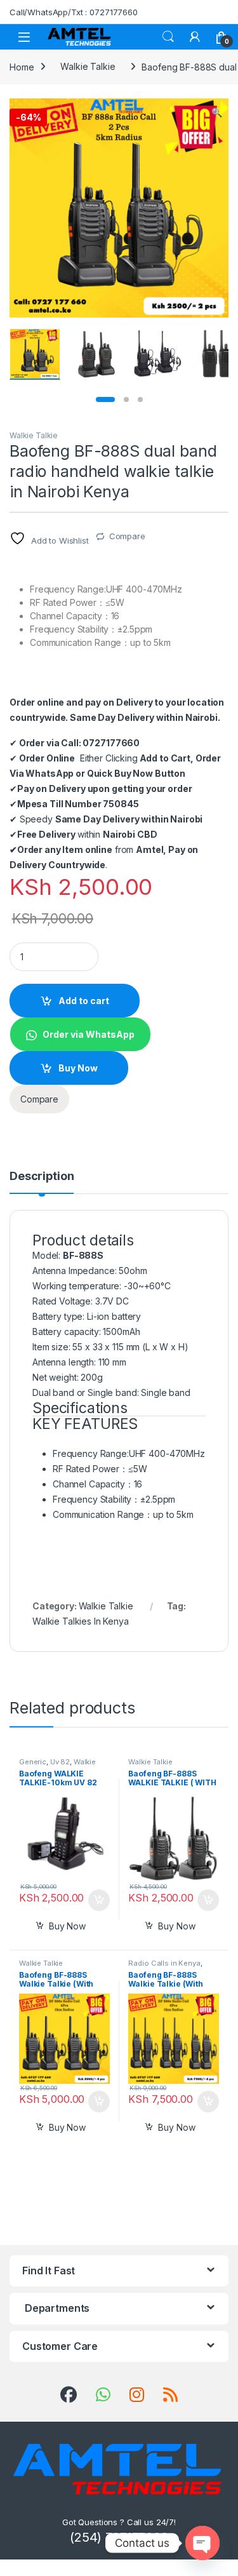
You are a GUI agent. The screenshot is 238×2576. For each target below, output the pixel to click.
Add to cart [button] (99, 1900)
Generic (33, 1762)
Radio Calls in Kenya (164, 1963)
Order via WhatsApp (89, 1034)
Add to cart (84, 1001)
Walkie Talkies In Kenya (81, 1621)
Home (22, 66)
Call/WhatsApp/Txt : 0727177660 (74, 12)
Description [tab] (42, 1177)
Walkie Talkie (88, 66)
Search (168, 37)
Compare (127, 536)
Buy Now (78, 1068)
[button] (217, 112)
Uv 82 (60, 1762)
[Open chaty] (202, 2543)
